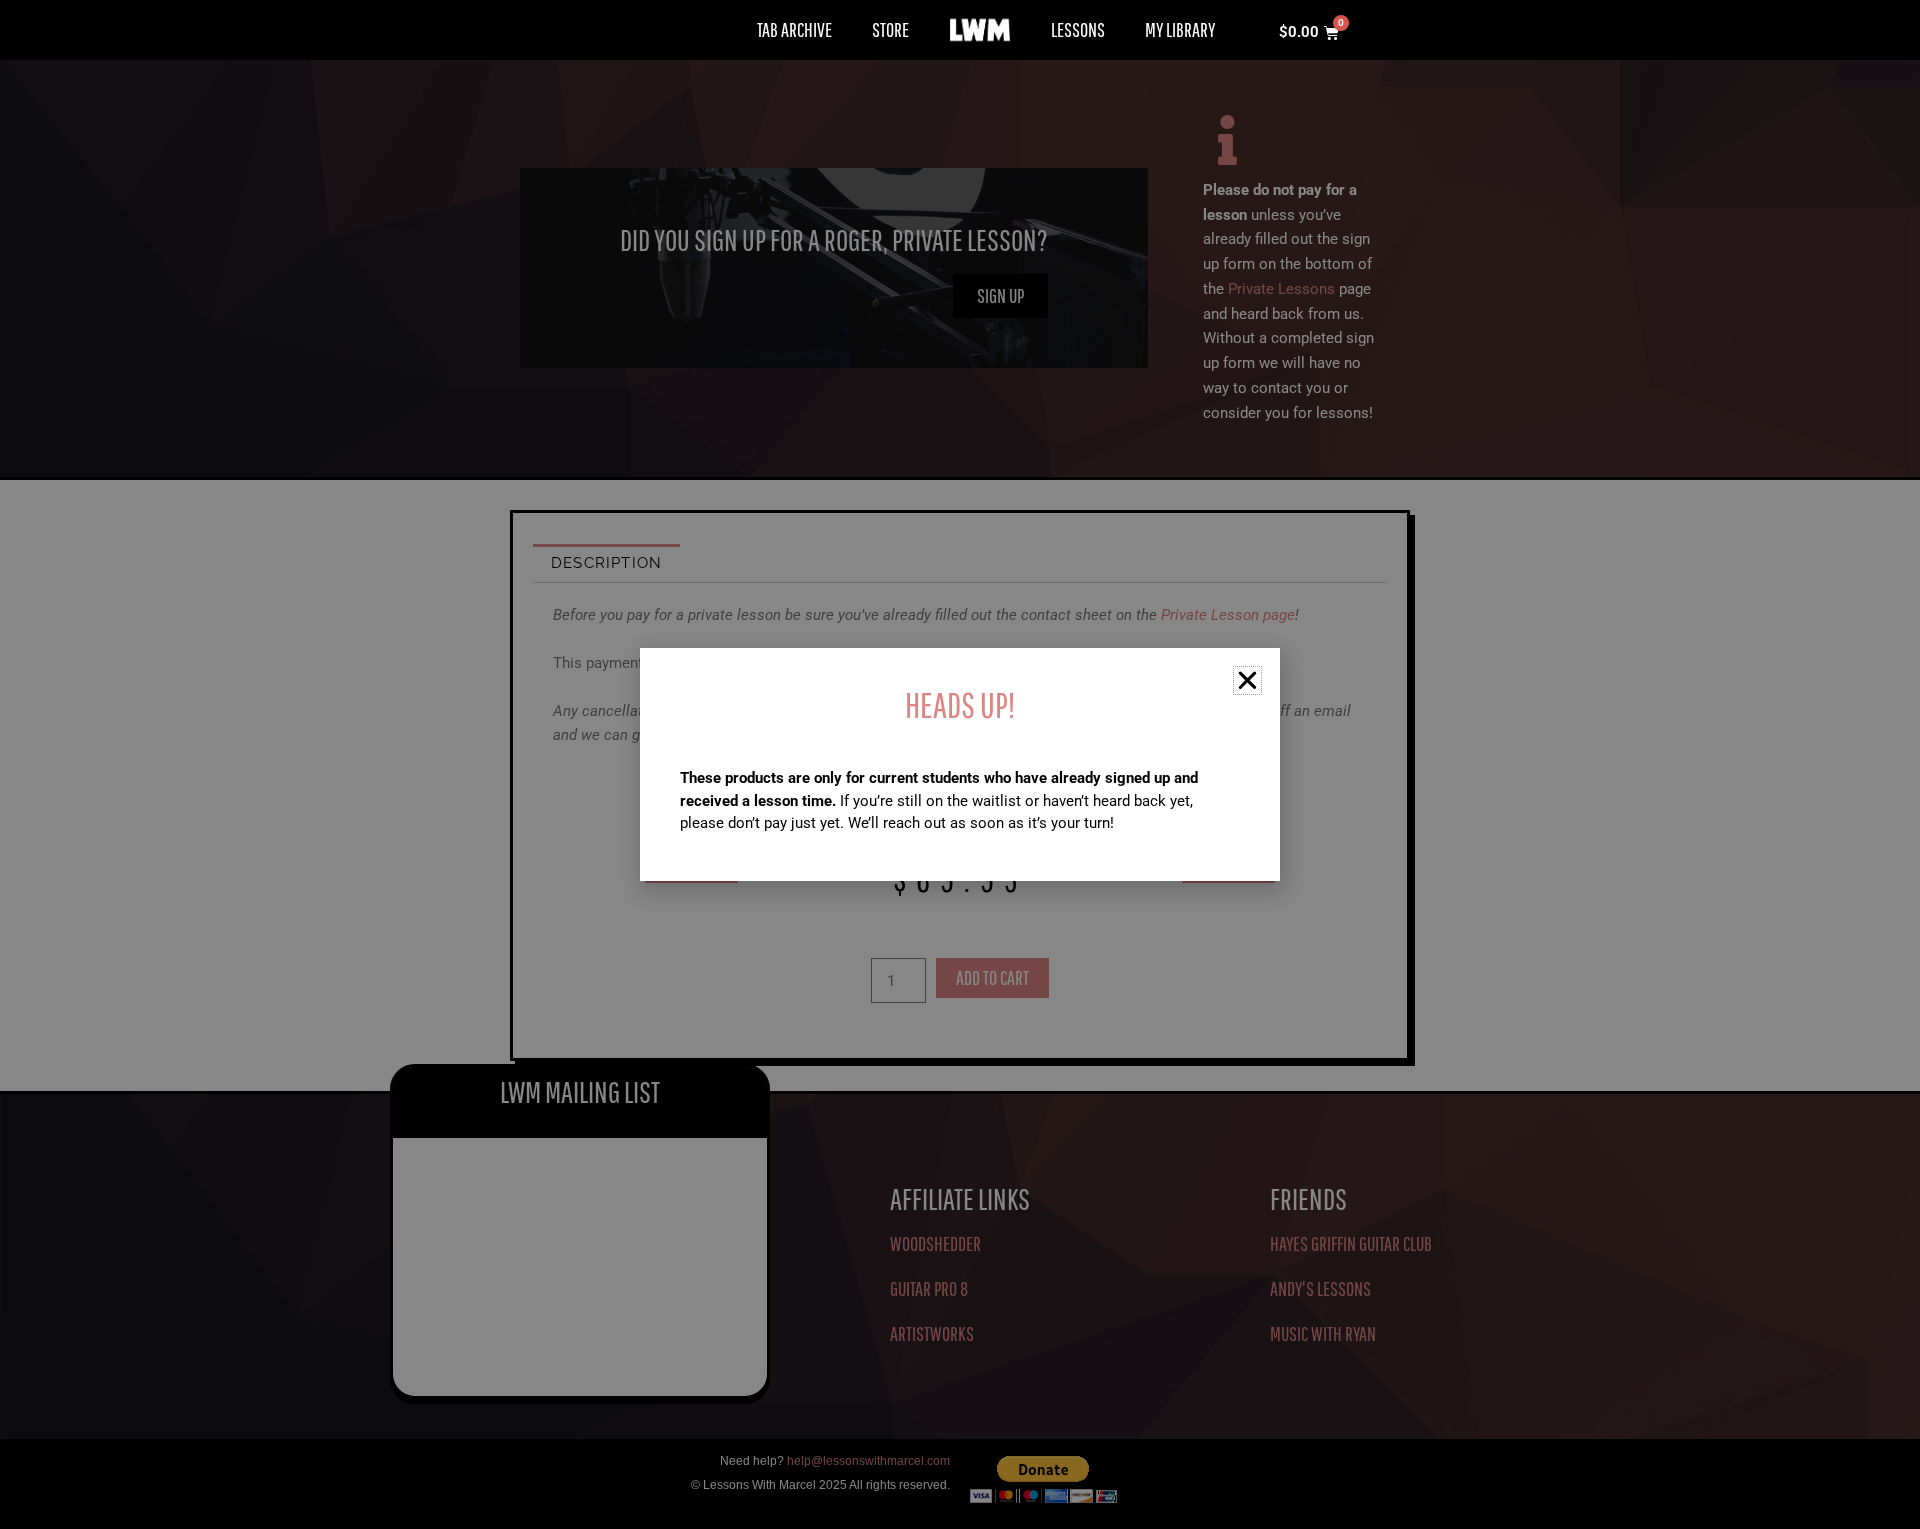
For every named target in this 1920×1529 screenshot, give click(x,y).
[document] (960, 764)
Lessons (1078, 29)
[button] (1247, 680)
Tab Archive (794, 29)
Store (890, 29)
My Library (1180, 29)
